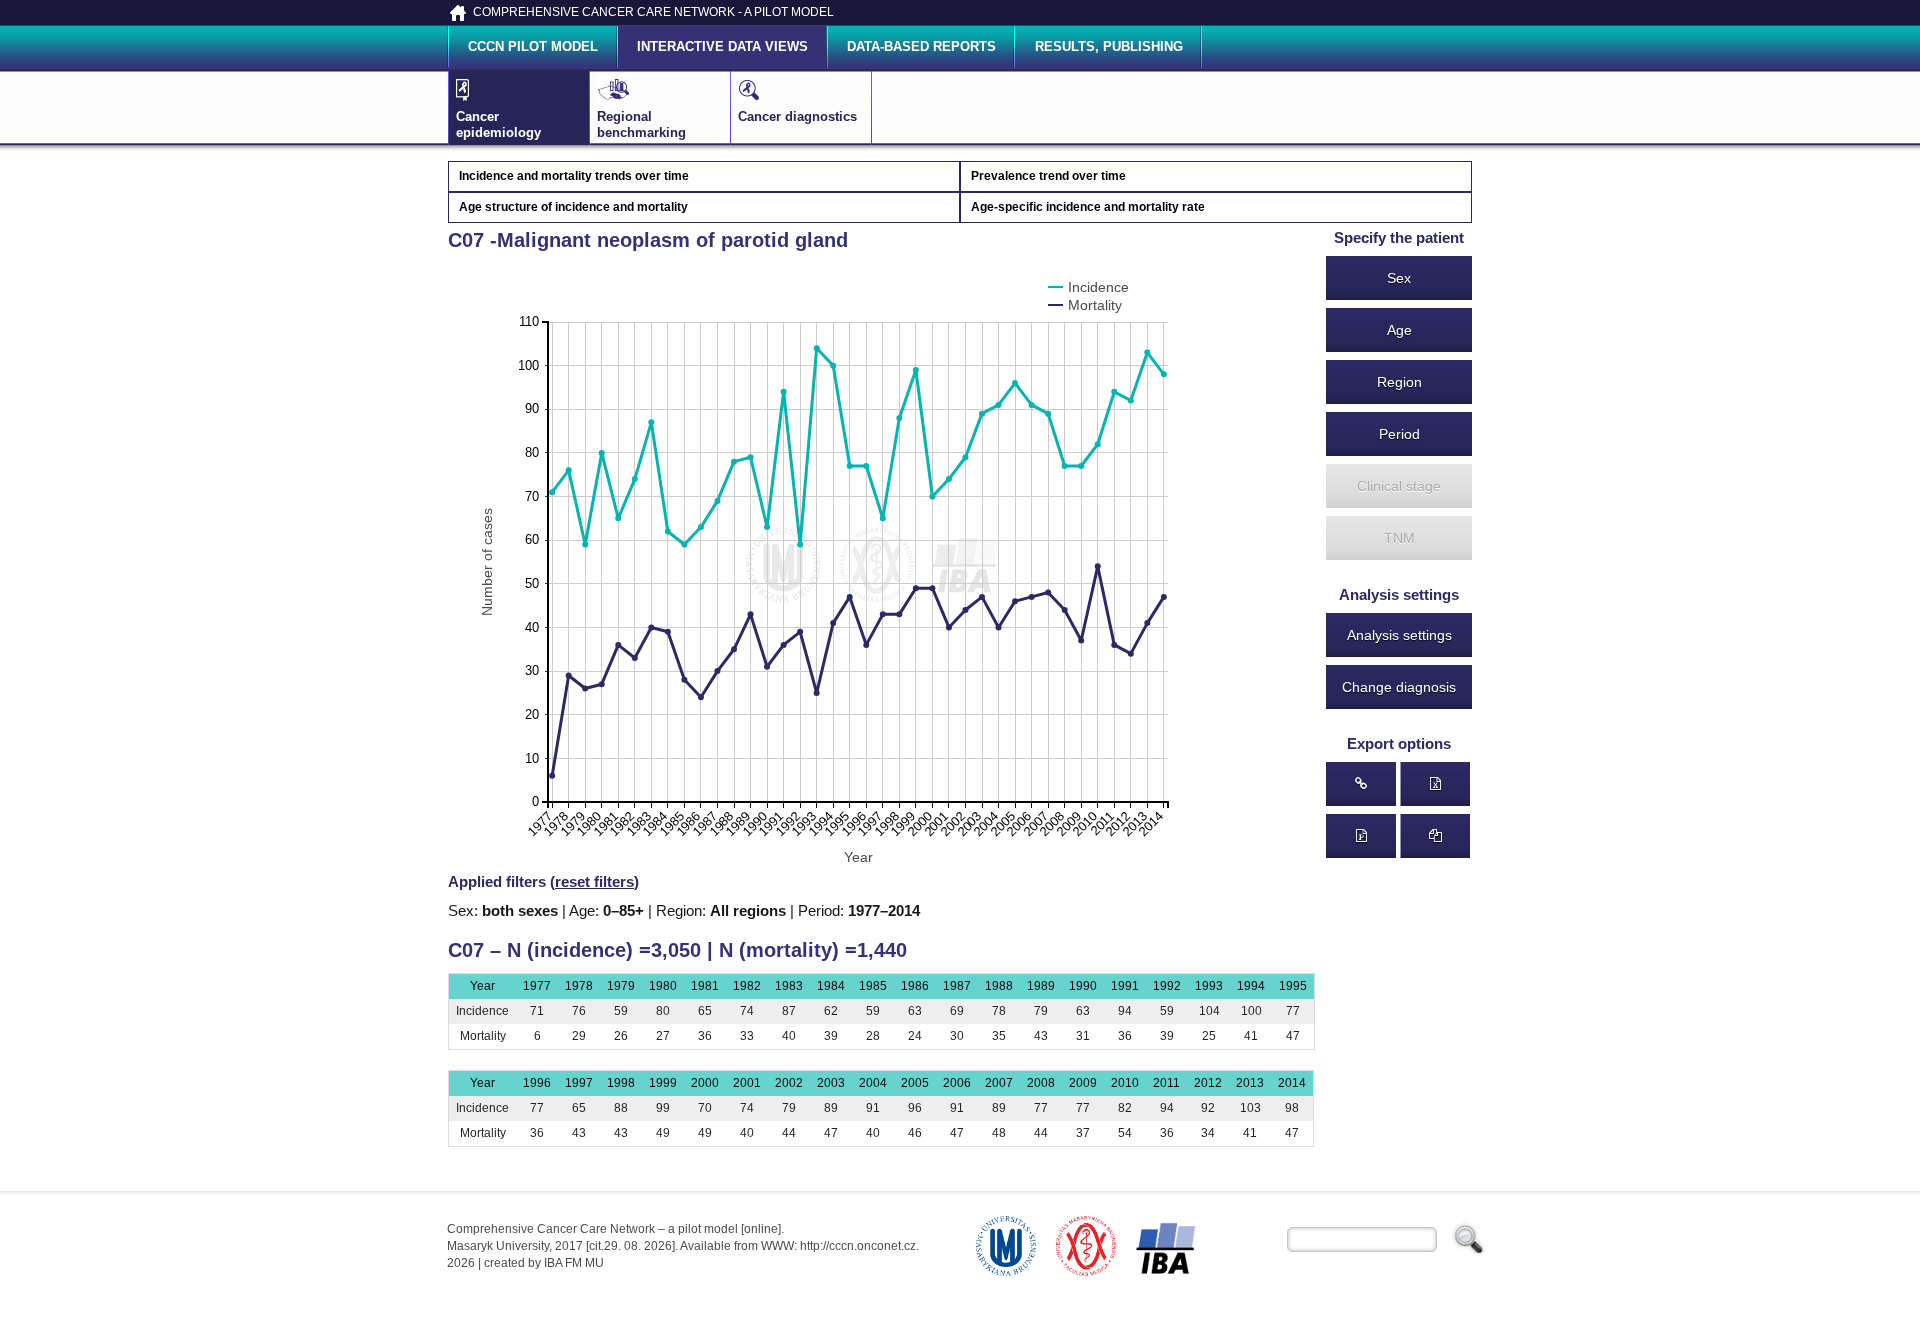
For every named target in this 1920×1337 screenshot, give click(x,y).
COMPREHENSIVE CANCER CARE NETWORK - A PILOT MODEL (653, 12)
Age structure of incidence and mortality (573, 207)
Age (1399, 330)
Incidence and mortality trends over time (574, 176)
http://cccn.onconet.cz (858, 1246)
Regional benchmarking (641, 124)
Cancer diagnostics (797, 116)
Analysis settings (1399, 635)
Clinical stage (1399, 486)
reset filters (594, 881)
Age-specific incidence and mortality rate (1088, 207)
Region (1399, 382)
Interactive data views (722, 46)
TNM (1399, 538)
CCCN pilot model (533, 46)
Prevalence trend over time (1048, 176)
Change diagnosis (1399, 687)
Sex (1399, 278)
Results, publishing (1109, 46)
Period (1399, 434)
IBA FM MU (574, 1263)
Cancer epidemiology (498, 124)
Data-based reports (921, 46)
